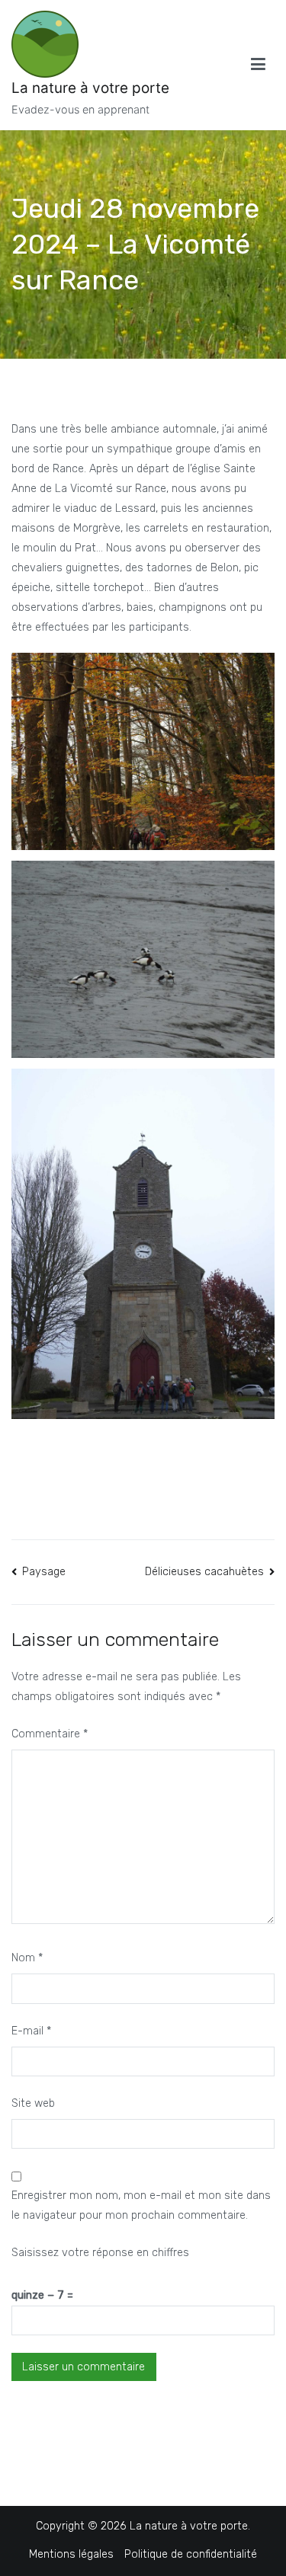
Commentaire (50, 1734)
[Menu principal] (258, 65)
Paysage (44, 1572)
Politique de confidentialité (191, 2554)
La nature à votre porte (90, 88)
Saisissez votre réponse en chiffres (100, 2253)
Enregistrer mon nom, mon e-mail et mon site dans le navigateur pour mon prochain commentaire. (141, 2205)
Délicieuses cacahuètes (204, 1572)
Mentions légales (71, 2554)
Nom (27, 1958)
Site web (33, 2103)
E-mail (31, 2031)
